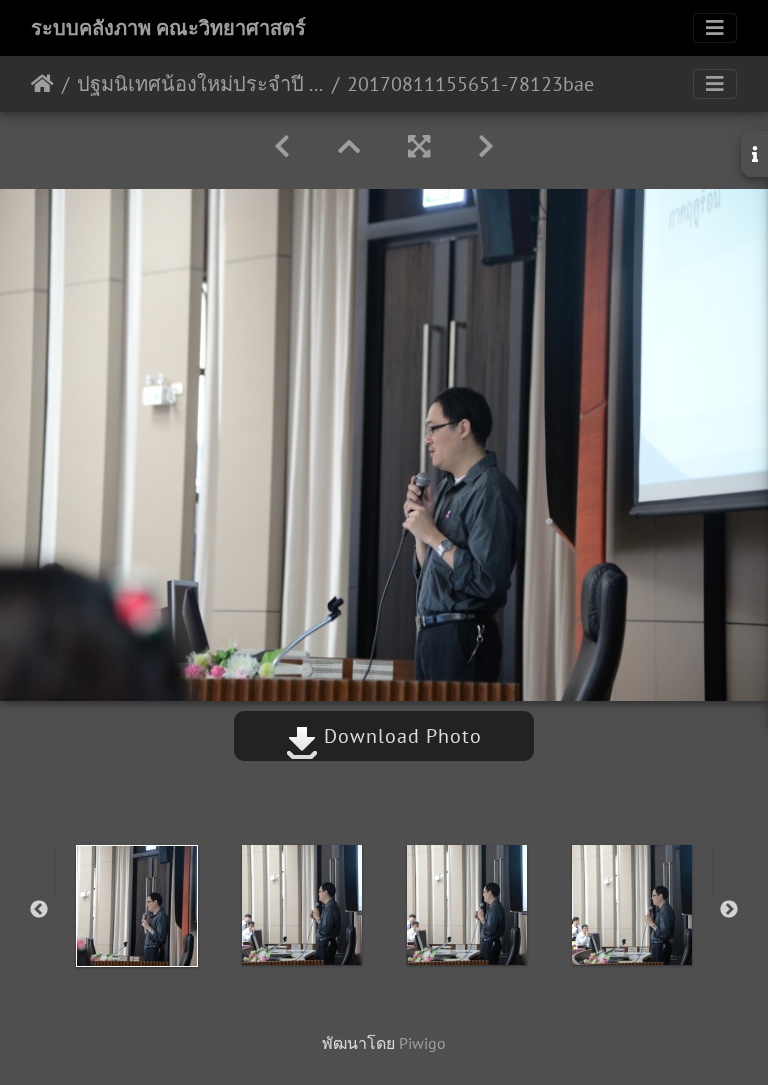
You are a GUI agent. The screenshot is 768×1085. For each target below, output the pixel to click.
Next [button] (729, 910)
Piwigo (422, 1043)
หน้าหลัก (42, 84)
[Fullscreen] (419, 146)
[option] (136, 906)
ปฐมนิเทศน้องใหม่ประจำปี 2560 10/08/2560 (200, 84)
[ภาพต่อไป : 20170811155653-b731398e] (486, 146)
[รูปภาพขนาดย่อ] (349, 146)
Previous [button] (39, 910)
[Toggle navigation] (715, 28)
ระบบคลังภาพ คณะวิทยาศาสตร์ (168, 28)
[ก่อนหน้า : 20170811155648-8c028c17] (282, 146)
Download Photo (400, 736)
